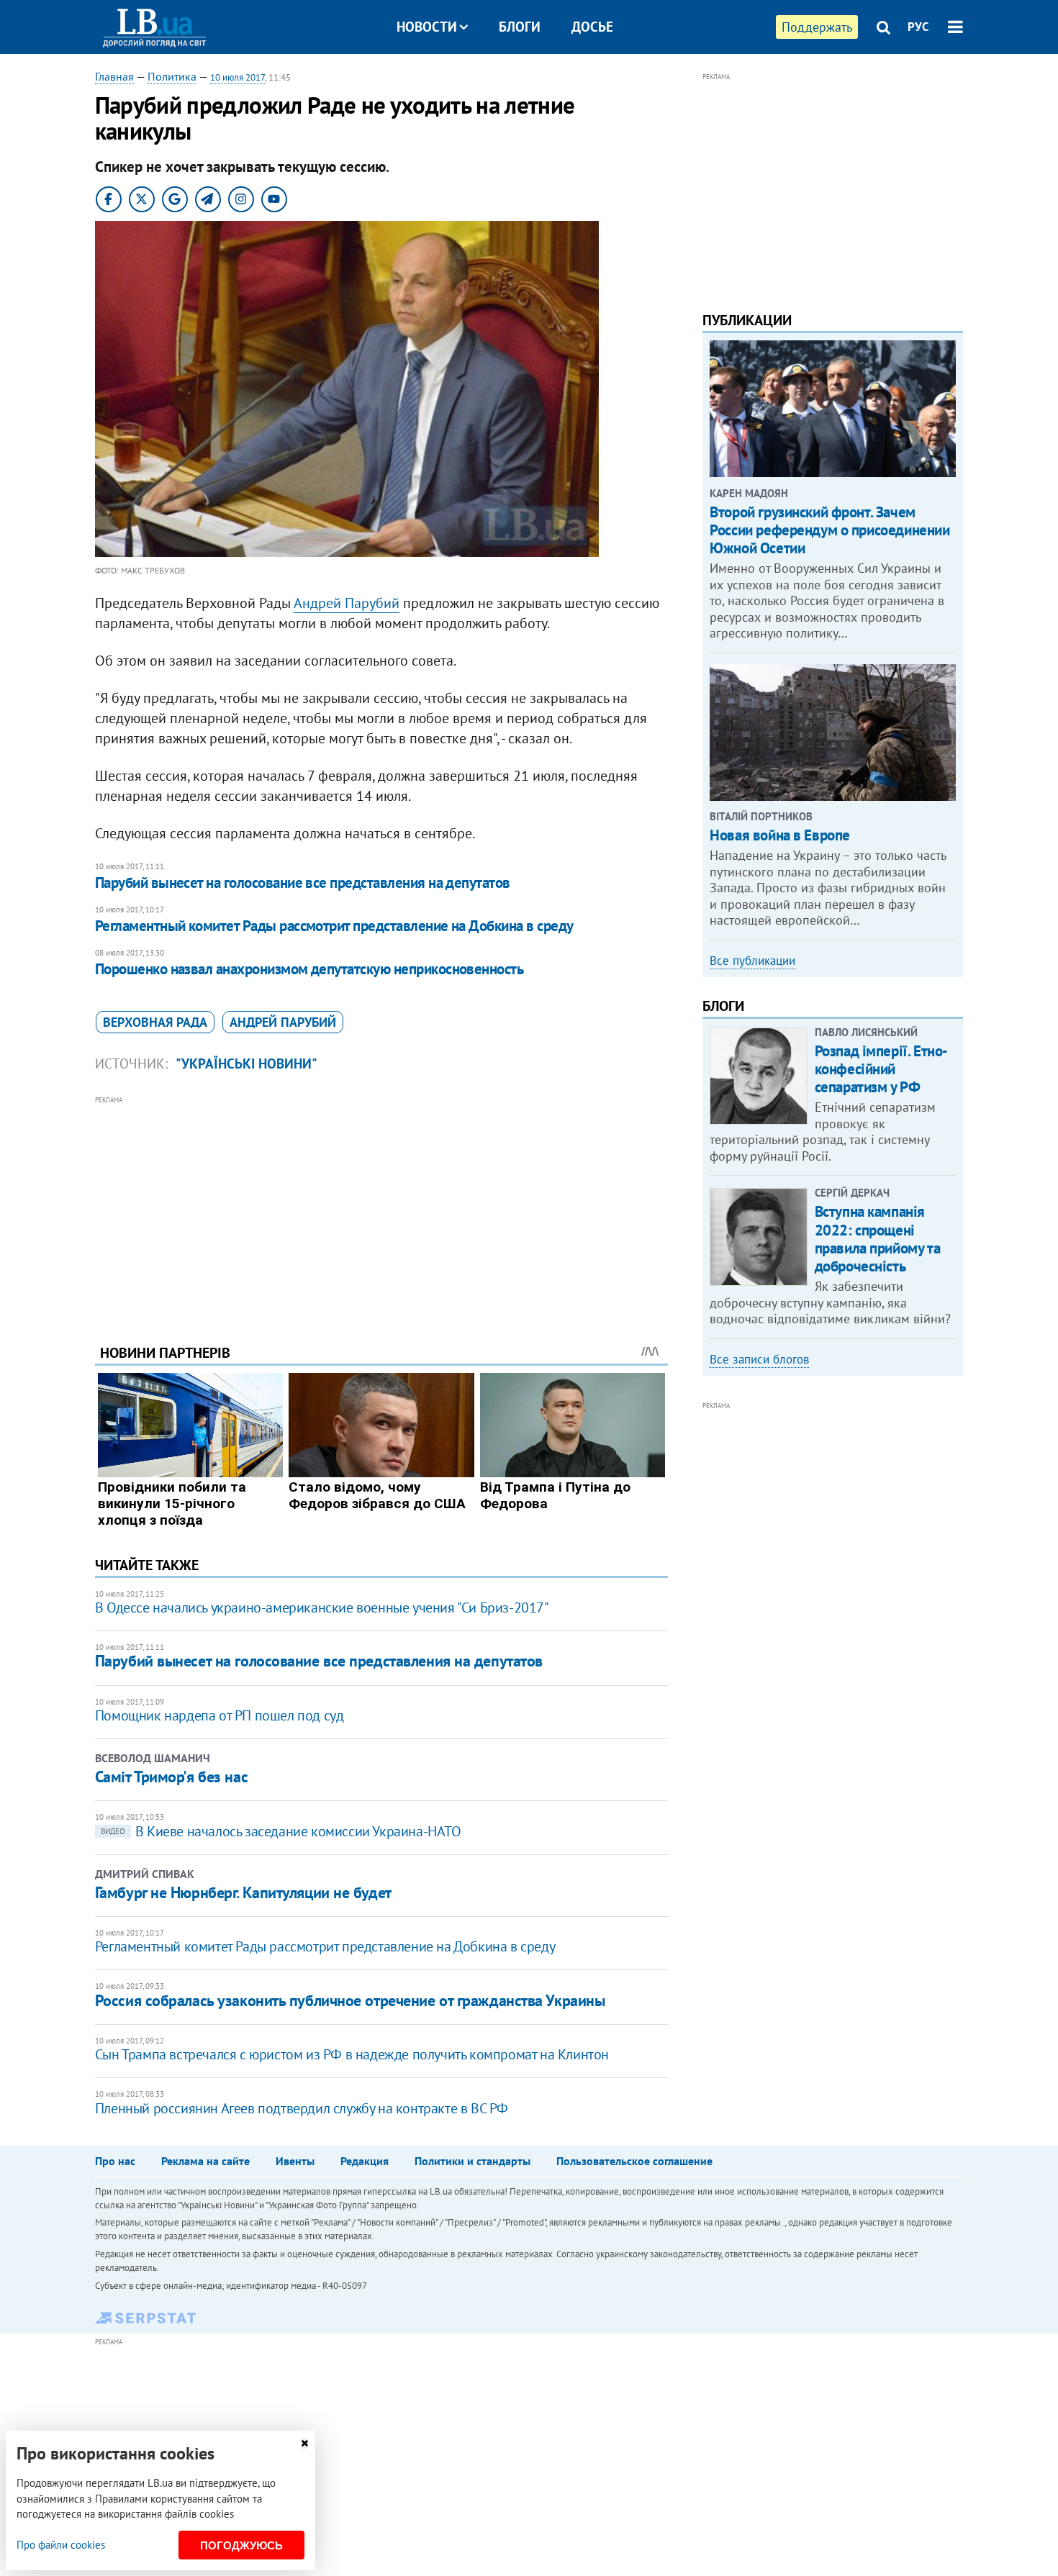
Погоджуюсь (241, 2545)
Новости (427, 27)
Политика (172, 76)
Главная (114, 76)
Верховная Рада (155, 1022)
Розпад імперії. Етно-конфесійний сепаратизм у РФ (881, 1069)
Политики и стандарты (473, 2161)
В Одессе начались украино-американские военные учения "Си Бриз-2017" (322, 1607)
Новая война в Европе (780, 835)
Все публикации (752, 961)
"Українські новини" (247, 1063)
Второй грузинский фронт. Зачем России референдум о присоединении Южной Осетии (829, 530)
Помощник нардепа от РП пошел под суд (220, 1715)
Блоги (520, 27)
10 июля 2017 (238, 77)
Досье (592, 27)
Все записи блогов (759, 1359)
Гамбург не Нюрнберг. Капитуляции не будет (243, 1892)
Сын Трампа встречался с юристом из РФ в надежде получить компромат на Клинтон (352, 2054)
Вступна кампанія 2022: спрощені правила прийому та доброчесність (877, 1239)
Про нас (115, 2161)
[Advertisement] (381, 1209)
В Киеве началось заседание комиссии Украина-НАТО (281, 1831)
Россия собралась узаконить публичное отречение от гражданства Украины (350, 2000)
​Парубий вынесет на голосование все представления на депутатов (303, 883)
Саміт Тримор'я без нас (171, 1777)
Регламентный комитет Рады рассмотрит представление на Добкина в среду (334, 926)
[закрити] (304, 2443)
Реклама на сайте (205, 2161)
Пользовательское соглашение (634, 2161)
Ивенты (295, 2161)
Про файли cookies (61, 2545)
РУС (918, 27)
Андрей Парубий (347, 603)
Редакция (365, 2161)
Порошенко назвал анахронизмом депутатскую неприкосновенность (309, 969)
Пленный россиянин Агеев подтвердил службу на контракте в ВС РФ (302, 2108)
